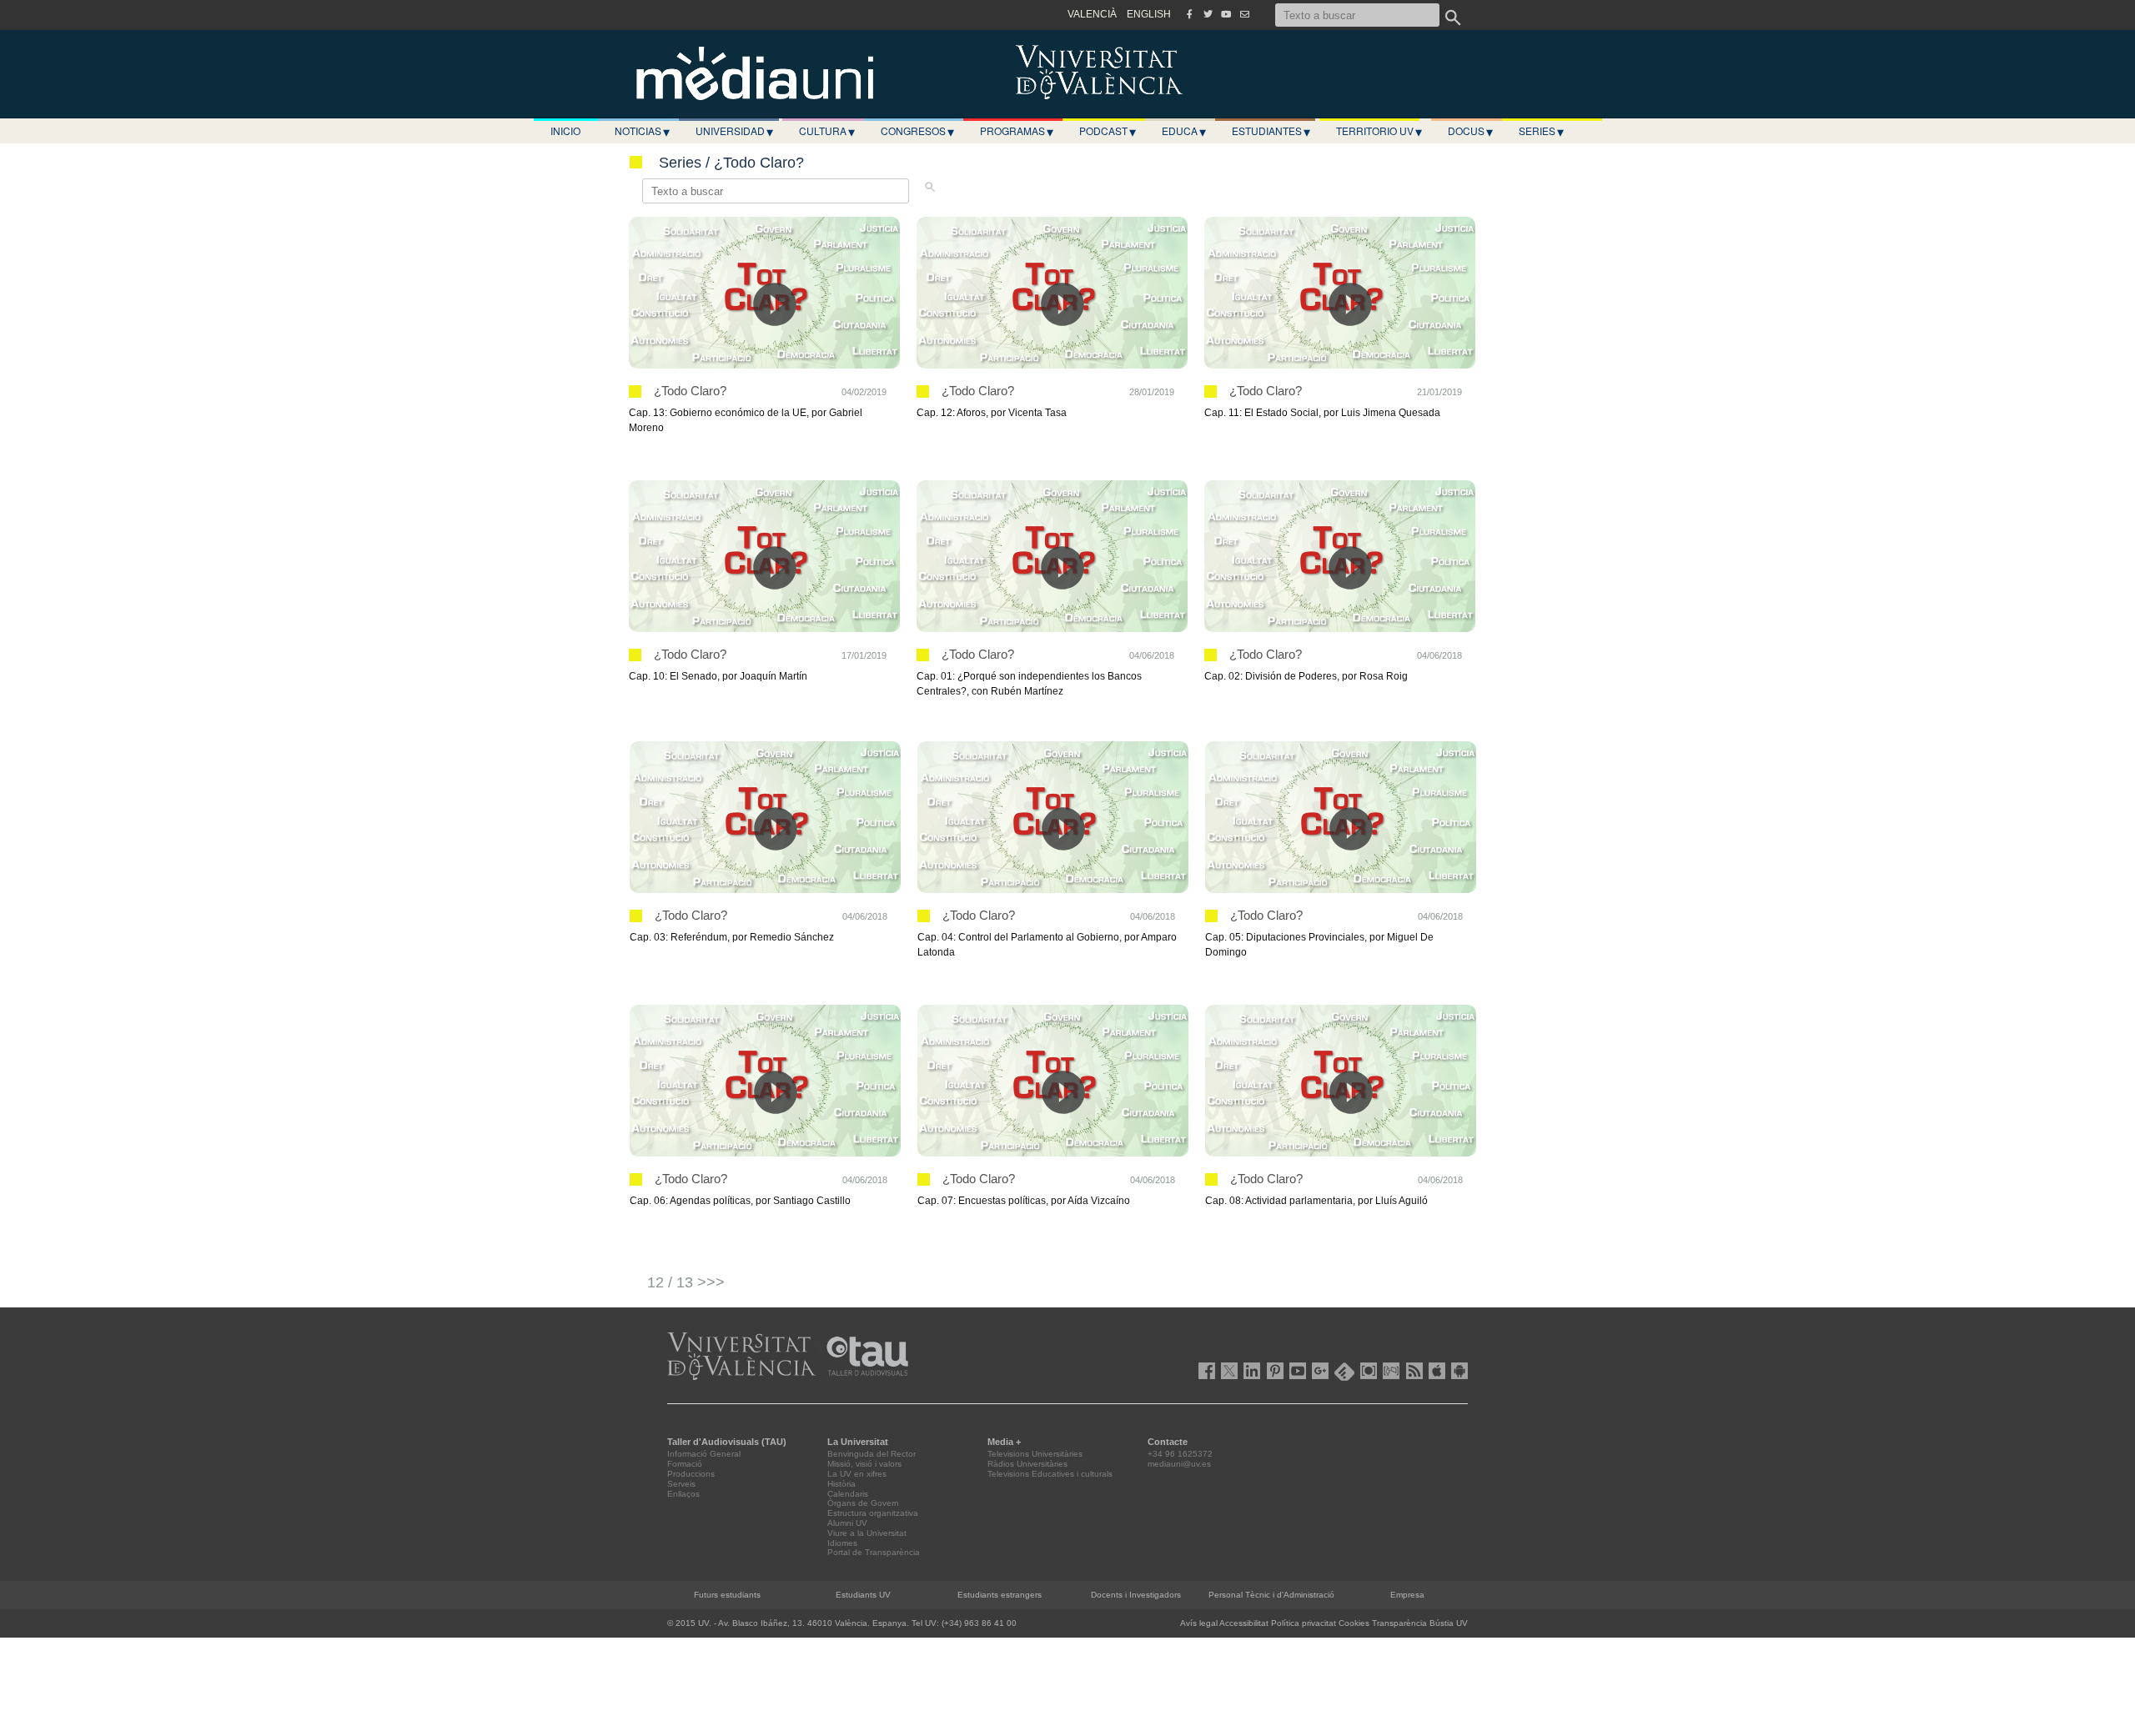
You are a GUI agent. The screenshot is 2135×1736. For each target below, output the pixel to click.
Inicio (565, 130)
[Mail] (1244, 14)
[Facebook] (1189, 14)
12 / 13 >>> (686, 1282)
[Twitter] (1208, 14)
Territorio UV (1379, 131)
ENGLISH (1149, 14)
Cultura (827, 131)
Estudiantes (1271, 131)
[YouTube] (1226, 14)
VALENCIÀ (1092, 14)
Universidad (734, 131)
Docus (1470, 131)
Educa (1184, 131)
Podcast (1108, 131)
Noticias (642, 131)
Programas (1017, 131)
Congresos (917, 131)
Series (1541, 131)
